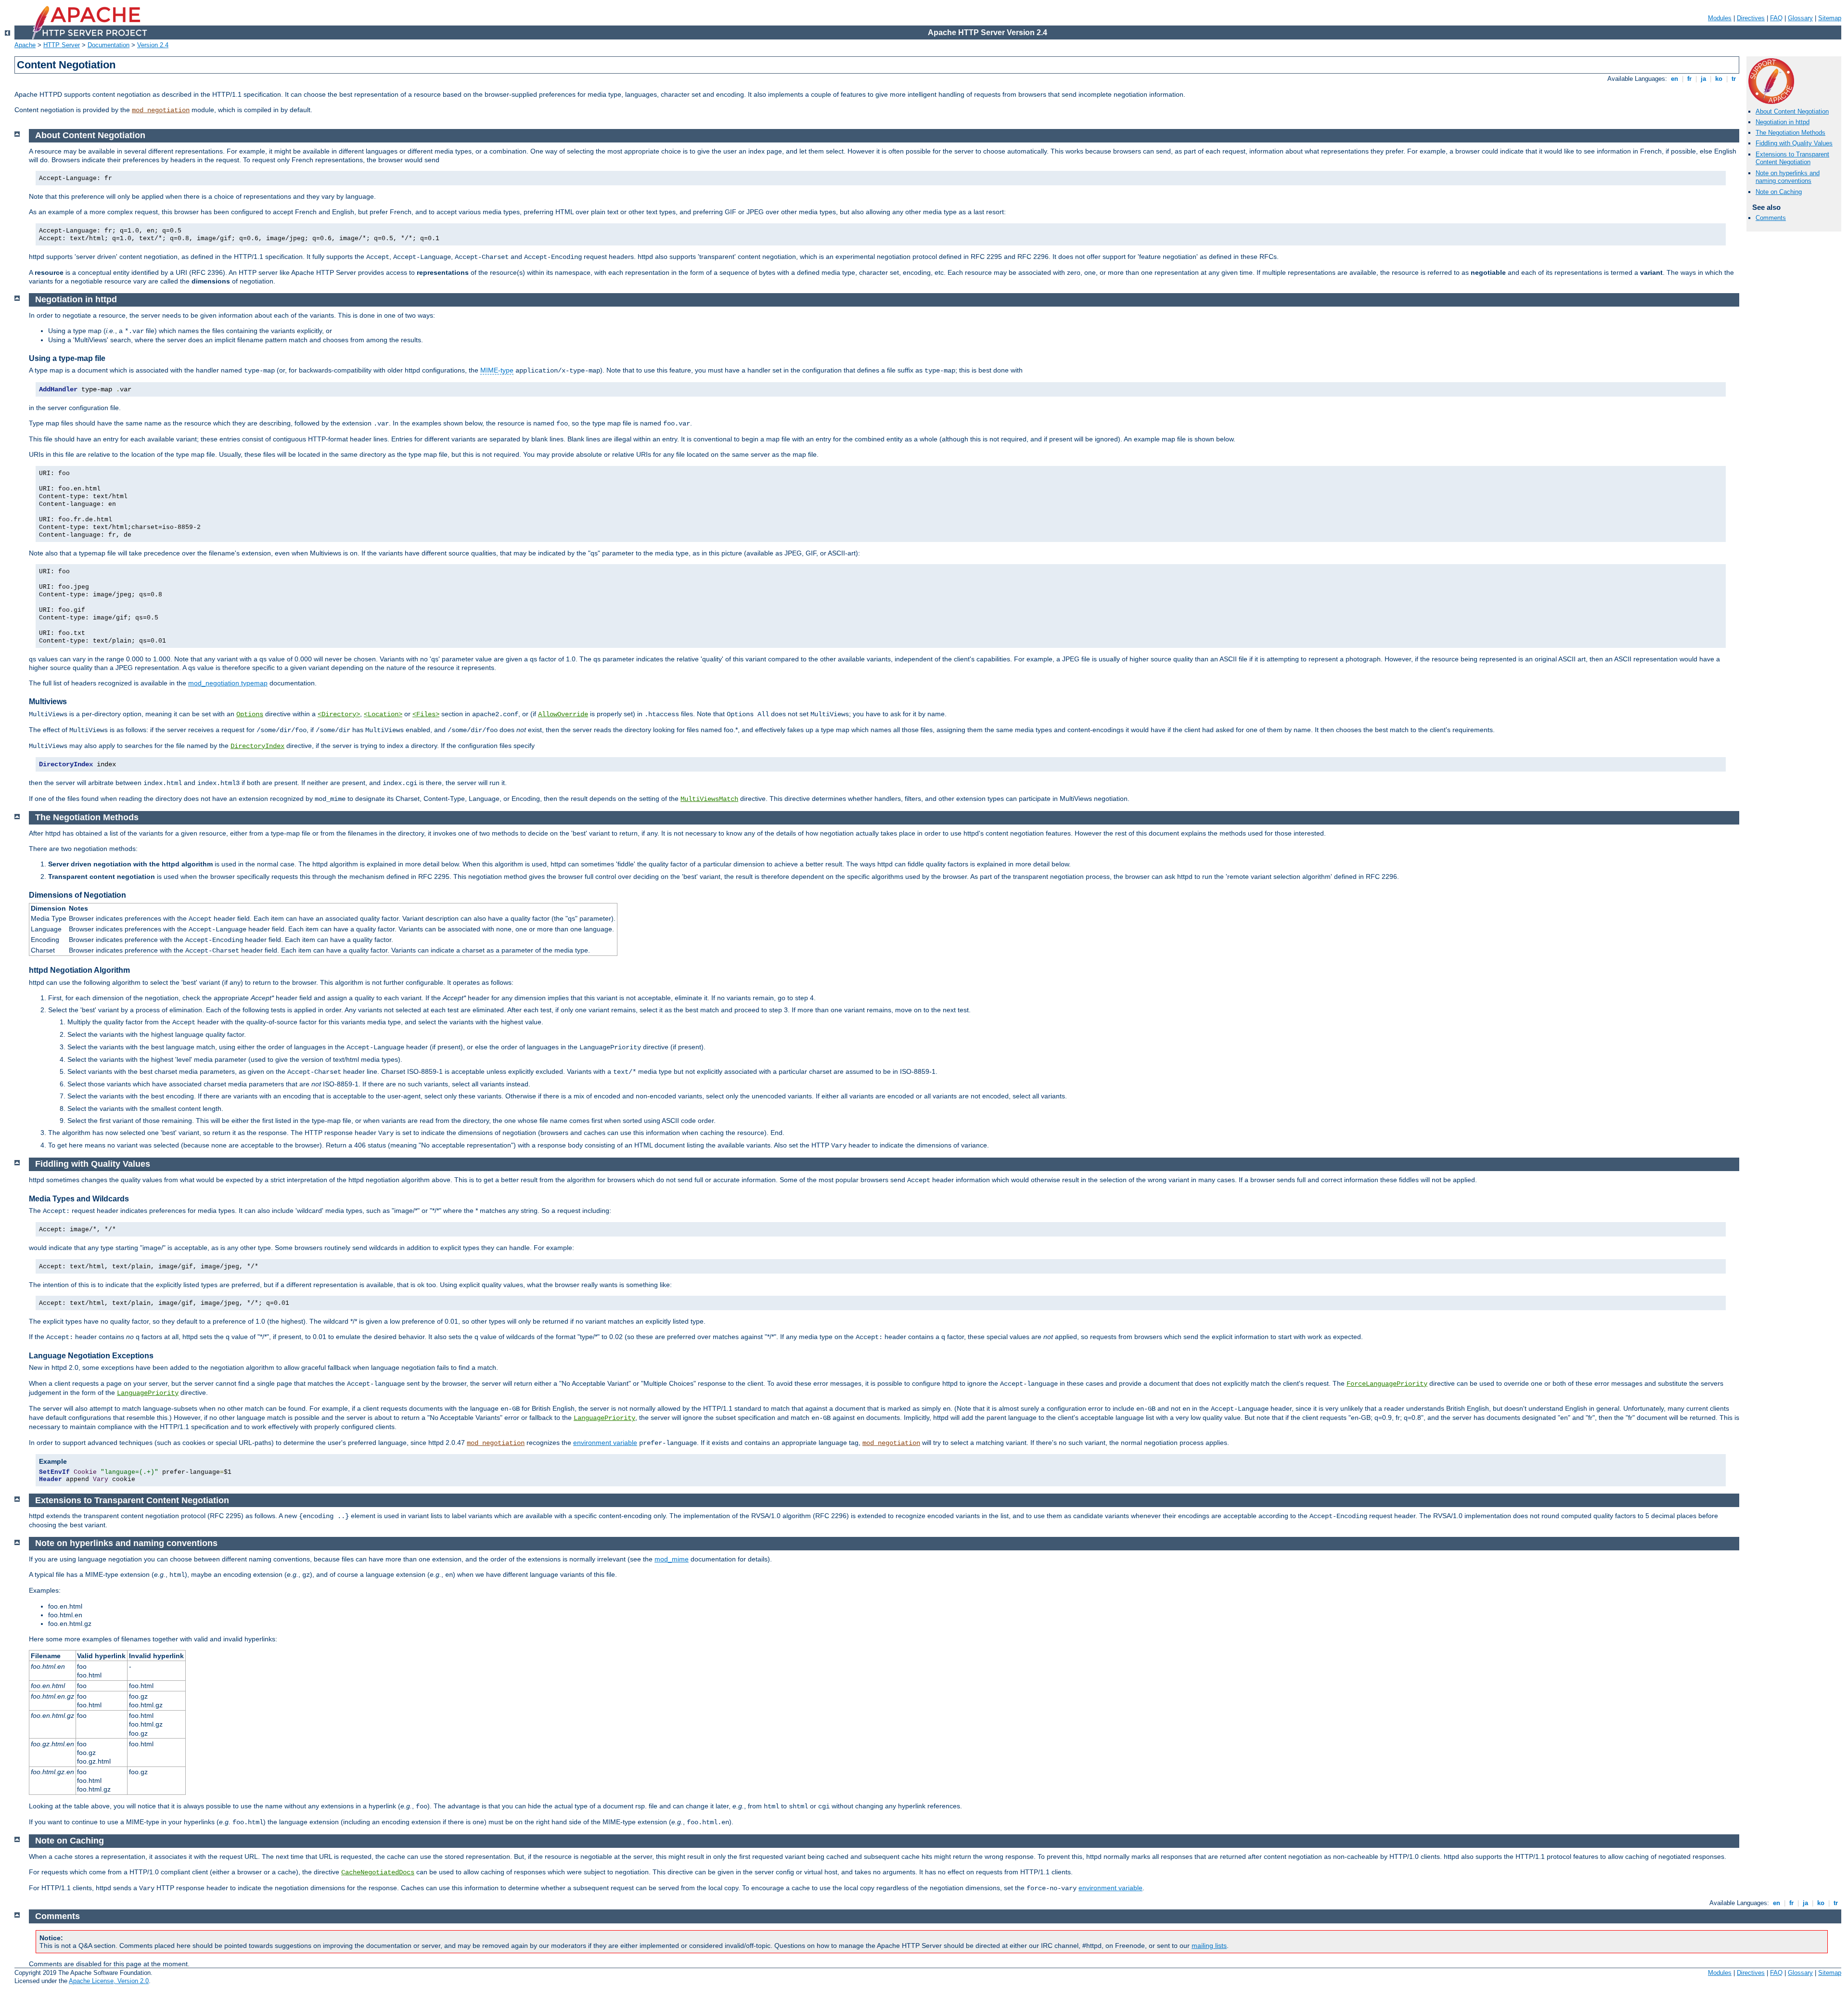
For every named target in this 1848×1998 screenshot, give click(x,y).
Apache (25, 45)
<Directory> (339, 714)
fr (1689, 79)
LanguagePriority (148, 1393)
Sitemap (1830, 18)
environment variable (605, 1443)
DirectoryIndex (257, 746)
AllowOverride (563, 714)
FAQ (1776, 18)
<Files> (426, 714)
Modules (1720, 18)
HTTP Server (62, 45)
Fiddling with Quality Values (1794, 143)
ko (1719, 79)
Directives (1751, 18)
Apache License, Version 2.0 (109, 1981)
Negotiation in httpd (1783, 122)
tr (1734, 79)
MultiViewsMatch (709, 799)
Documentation (109, 45)
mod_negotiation (161, 110)
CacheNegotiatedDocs (378, 1872)
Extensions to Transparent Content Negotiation (1792, 158)
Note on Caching (1779, 192)
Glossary (1800, 18)
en (1675, 79)
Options (250, 714)
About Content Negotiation (1792, 111)
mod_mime (672, 1559)
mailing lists (1209, 1946)
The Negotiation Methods (1790, 133)
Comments (1771, 218)
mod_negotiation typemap (228, 683)
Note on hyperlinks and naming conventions (1788, 177)
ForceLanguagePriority (1387, 1384)
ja (1703, 79)
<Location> (383, 714)
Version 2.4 (153, 45)
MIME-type (497, 370)
